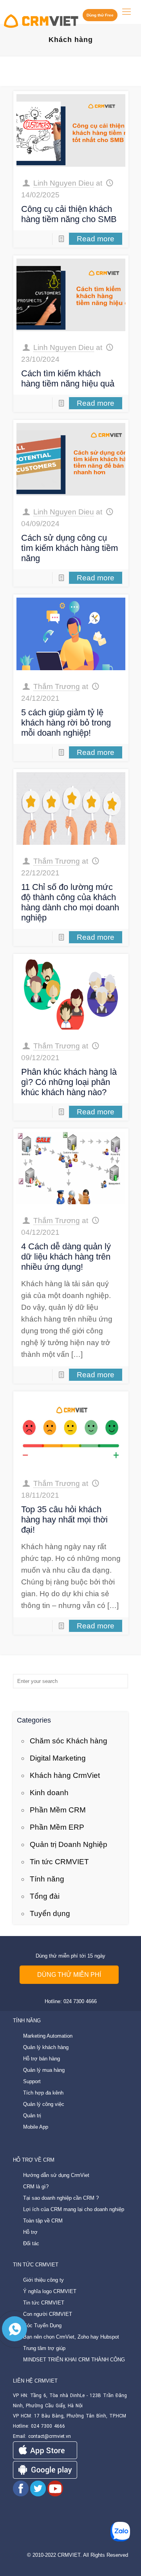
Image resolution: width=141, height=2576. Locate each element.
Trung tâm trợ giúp (44, 2348)
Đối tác (31, 2243)
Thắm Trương (57, 686)
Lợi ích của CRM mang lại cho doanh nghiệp (74, 2209)
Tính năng (47, 1879)
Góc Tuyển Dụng (42, 2325)
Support (32, 2081)
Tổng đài (45, 1896)
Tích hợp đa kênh (43, 2093)
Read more (96, 239)
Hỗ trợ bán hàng (42, 2059)
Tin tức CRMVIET (59, 1862)
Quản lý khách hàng (46, 2047)
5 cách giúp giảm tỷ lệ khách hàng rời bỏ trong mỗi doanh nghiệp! (66, 723)
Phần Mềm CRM (58, 1810)
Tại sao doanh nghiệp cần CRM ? (61, 2198)
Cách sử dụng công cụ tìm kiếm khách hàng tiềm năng (70, 548)
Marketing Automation (48, 2036)
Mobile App (36, 2127)
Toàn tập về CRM (43, 2221)
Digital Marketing (58, 1758)
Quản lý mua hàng (44, 2070)
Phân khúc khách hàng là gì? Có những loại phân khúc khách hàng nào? (69, 1082)
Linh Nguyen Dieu (64, 183)
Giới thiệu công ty (43, 2280)
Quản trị (32, 2116)
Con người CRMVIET (48, 2314)
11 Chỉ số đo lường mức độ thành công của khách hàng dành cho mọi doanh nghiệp (70, 902)
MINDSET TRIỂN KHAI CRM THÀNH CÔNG (74, 2360)
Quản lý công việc (44, 2104)
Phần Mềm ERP (57, 1827)
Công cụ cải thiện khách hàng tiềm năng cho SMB (69, 214)
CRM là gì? (36, 2187)
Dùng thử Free (100, 15)
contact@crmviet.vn (50, 2436)
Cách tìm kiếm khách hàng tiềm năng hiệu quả (68, 378)
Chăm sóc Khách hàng (69, 1741)
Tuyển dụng (50, 1913)
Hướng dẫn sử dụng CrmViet (56, 2175)
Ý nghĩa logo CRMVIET (50, 2291)
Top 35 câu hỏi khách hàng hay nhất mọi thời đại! (64, 1520)
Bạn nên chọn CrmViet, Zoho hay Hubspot (71, 2337)
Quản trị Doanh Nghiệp (69, 1844)
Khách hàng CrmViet (65, 1775)
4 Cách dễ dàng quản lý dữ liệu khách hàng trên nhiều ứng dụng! (66, 1257)
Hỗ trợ (30, 2232)
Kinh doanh (49, 1793)
